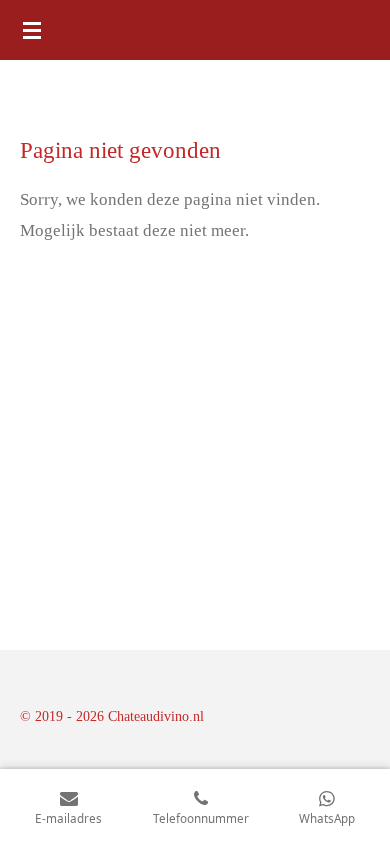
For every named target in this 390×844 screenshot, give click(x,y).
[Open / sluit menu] (32, 30)
